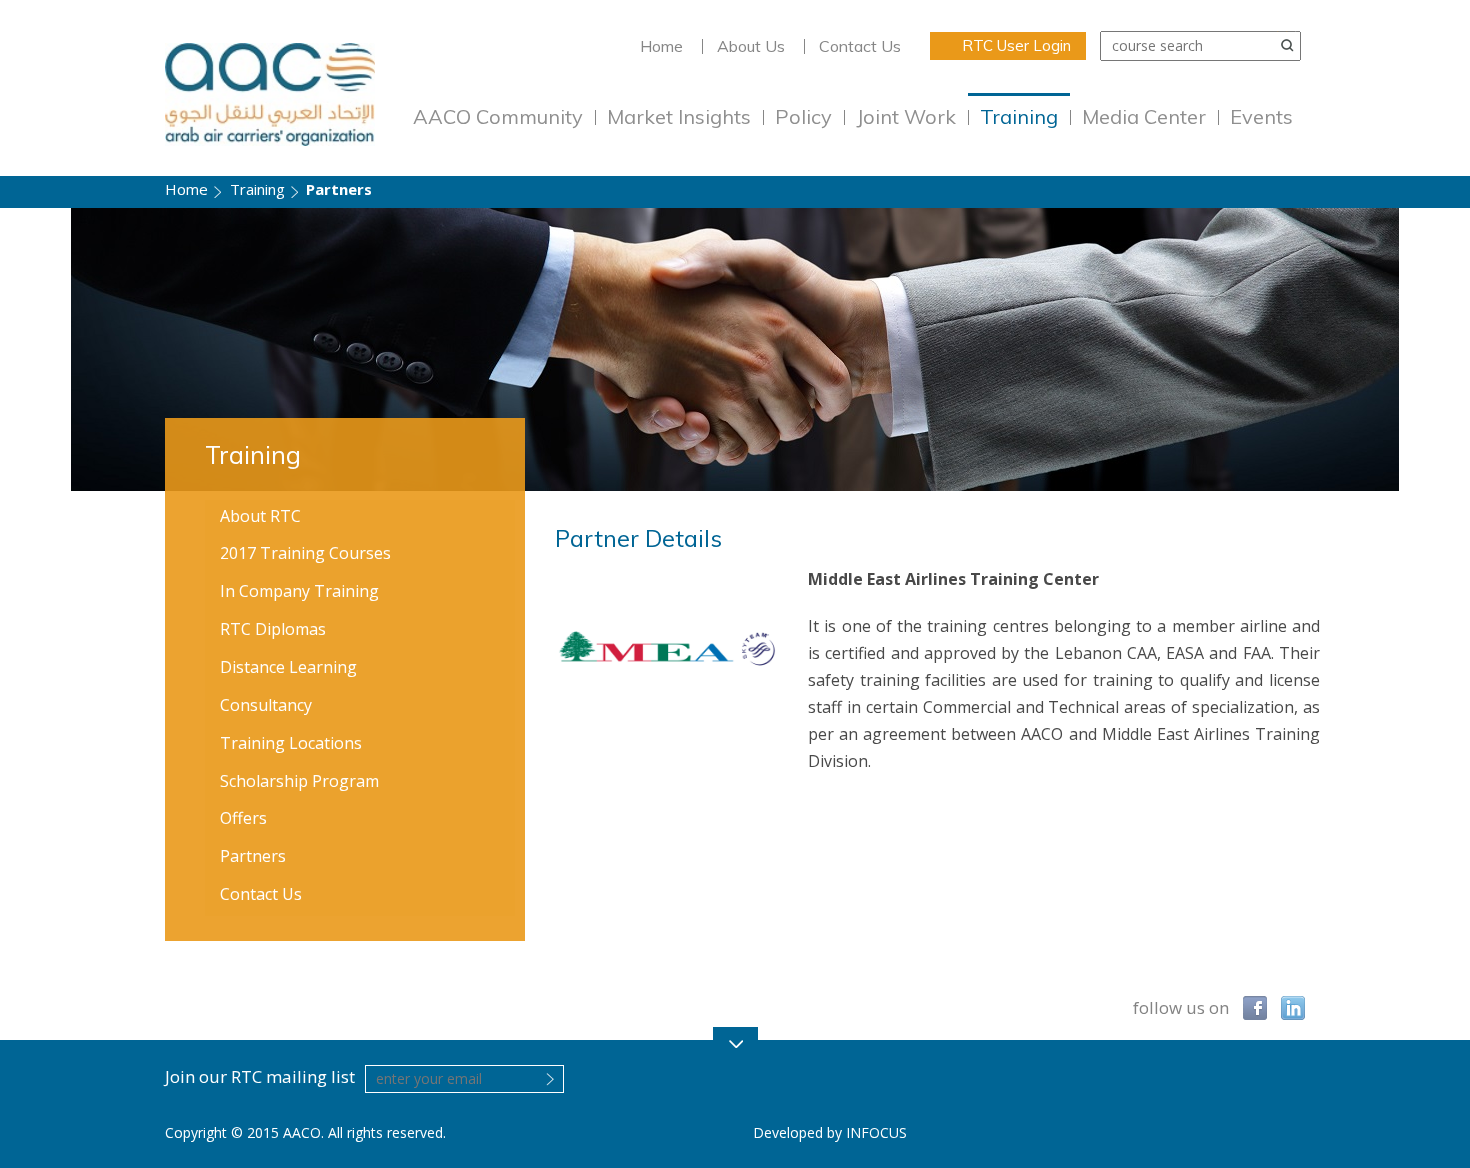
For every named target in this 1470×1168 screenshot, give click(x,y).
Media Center (1144, 116)
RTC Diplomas (273, 629)
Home (661, 46)
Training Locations (291, 743)
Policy (803, 116)
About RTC (260, 516)
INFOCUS (876, 1132)
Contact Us (860, 46)
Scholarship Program (299, 781)
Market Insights (679, 116)
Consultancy (266, 705)
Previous (42, 349)
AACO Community (498, 116)
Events (1261, 116)
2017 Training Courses (305, 553)
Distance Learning (288, 667)
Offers (243, 818)
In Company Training (299, 591)
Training (1019, 116)
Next (1427, 349)
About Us (751, 46)
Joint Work (906, 116)
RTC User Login (1016, 45)
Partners (253, 856)
